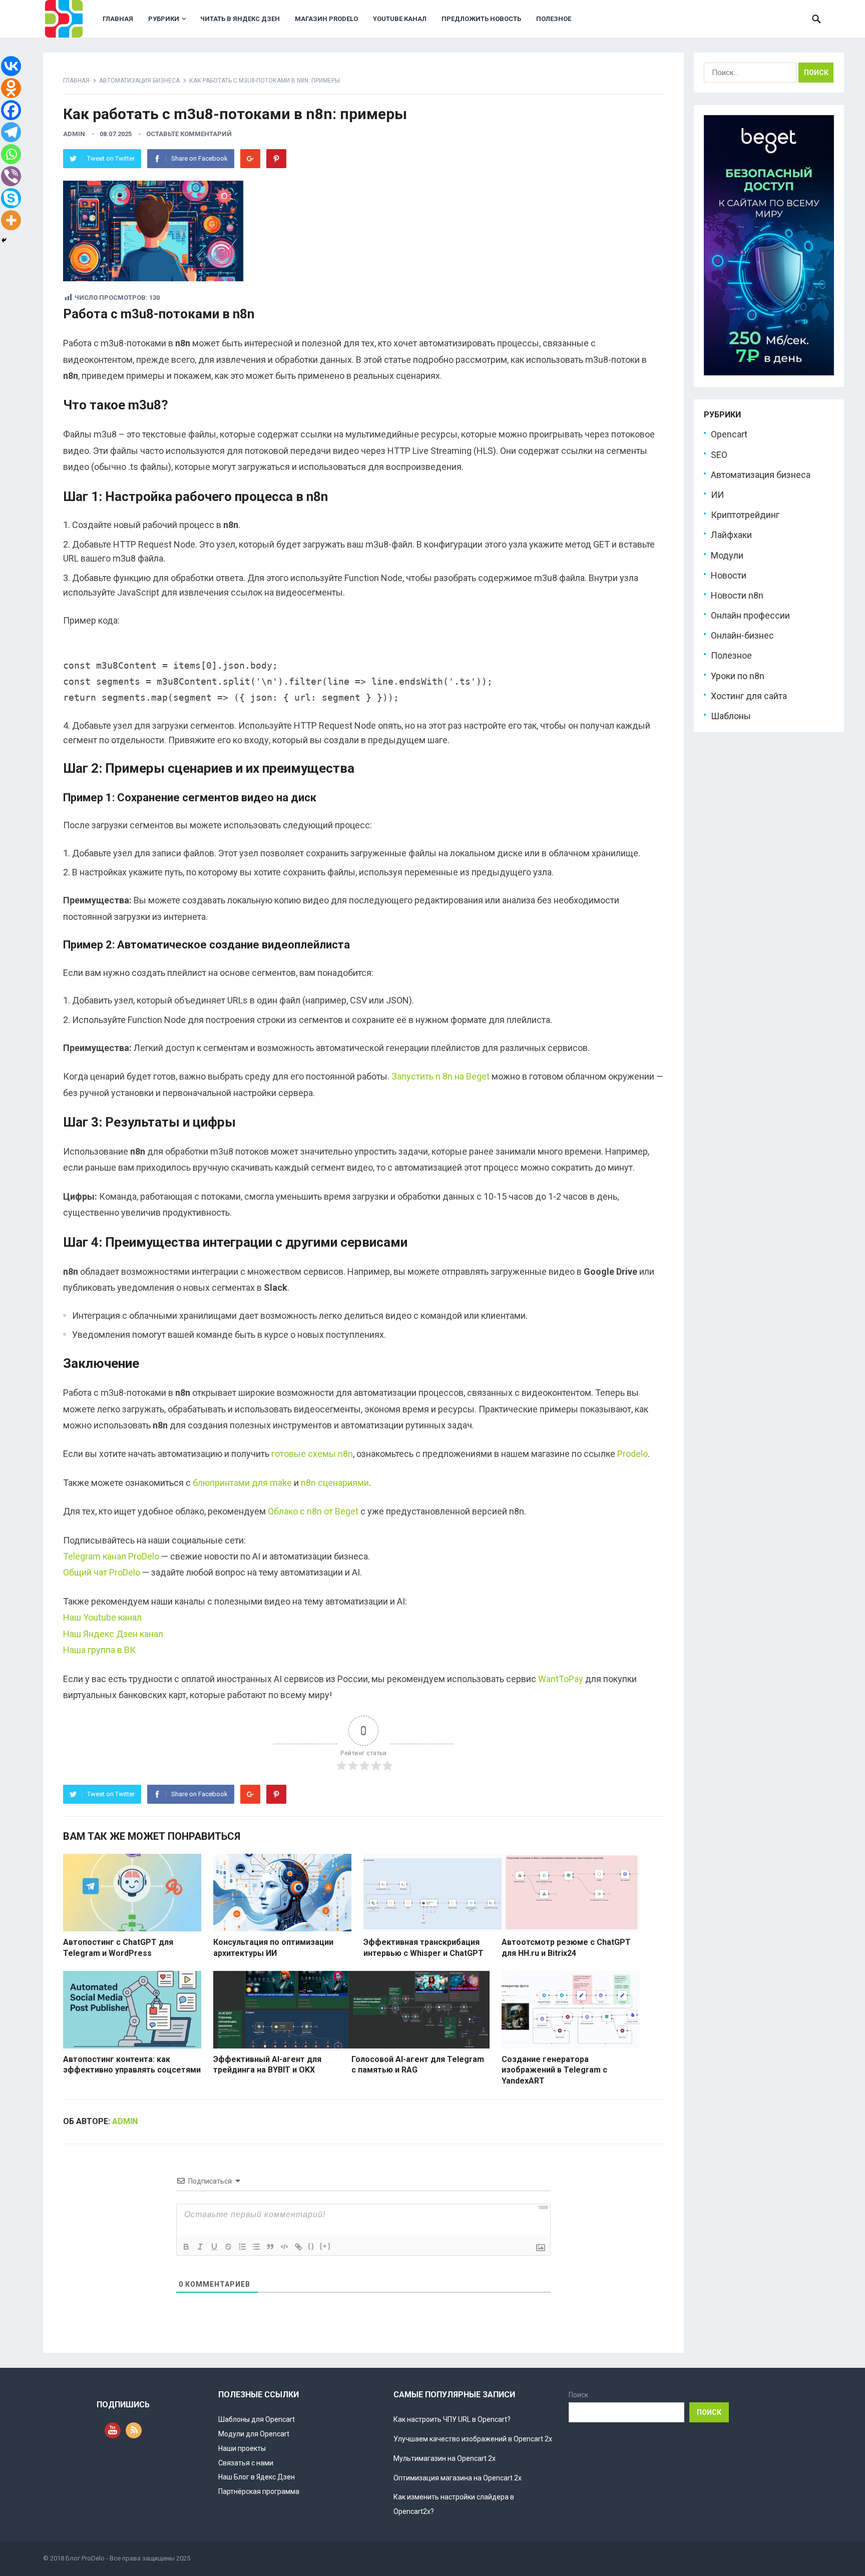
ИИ (717, 495)
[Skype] (11, 198)
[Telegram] (11, 132)
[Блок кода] (284, 2247)
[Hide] (4, 240)
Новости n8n (737, 595)
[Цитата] (270, 2247)
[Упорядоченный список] (242, 2247)
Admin (74, 134)
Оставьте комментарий (189, 134)
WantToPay (561, 1679)
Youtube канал (400, 19)
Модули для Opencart (254, 2434)
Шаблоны (731, 716)
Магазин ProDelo (326, 19)
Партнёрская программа (259, 2491)
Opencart (729, 434)
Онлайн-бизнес (742, 635)
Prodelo (632, 1454)
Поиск (578, 2395)
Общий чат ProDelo (102, 1572)
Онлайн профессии (750, 615)
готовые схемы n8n (312, 1454)
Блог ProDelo (85, 2558)
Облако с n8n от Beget (313, 1511)
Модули (727, 555)
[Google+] (250, 159)
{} (311, 2246)
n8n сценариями (335, 1483)
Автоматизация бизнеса (139, 81)
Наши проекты (242, 2448)
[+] (325, 2246)
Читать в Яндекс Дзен (240, 19)
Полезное (554, 19)
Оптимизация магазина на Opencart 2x (458, 2478)
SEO (719, 455)
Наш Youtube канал (102, 1617)
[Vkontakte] (11, 66)
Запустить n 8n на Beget (441, 1076)
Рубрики (164, 19)
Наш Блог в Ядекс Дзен (257, 2477)
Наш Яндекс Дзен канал (113, 1634)
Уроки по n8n (738, 676)
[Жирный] (186, 2247)
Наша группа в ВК (99, 1650)
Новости (729, 575)
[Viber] (11, 176)
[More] (11, 220)
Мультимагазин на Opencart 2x (445, 2458)
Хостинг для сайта (749, 696)
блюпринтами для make (242, 1483)
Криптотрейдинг (745, 515)
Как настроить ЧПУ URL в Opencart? (452, 2419)
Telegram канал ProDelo (111, 1556)
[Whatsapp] (11, 154)
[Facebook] (11, 110)
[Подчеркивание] (214, 2247)
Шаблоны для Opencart (257, 2419)
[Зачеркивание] (228, 2247)
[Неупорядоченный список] (256, 2247)
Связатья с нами (246, 2463)
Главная (118, 19)
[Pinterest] (276, 159)
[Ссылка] (298, 2247)
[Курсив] (200, 2247)
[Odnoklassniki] (11, 88)
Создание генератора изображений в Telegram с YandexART (554, 2070)
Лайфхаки (731, 535)
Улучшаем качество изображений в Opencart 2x (473, 2439)
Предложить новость (481, 19)
